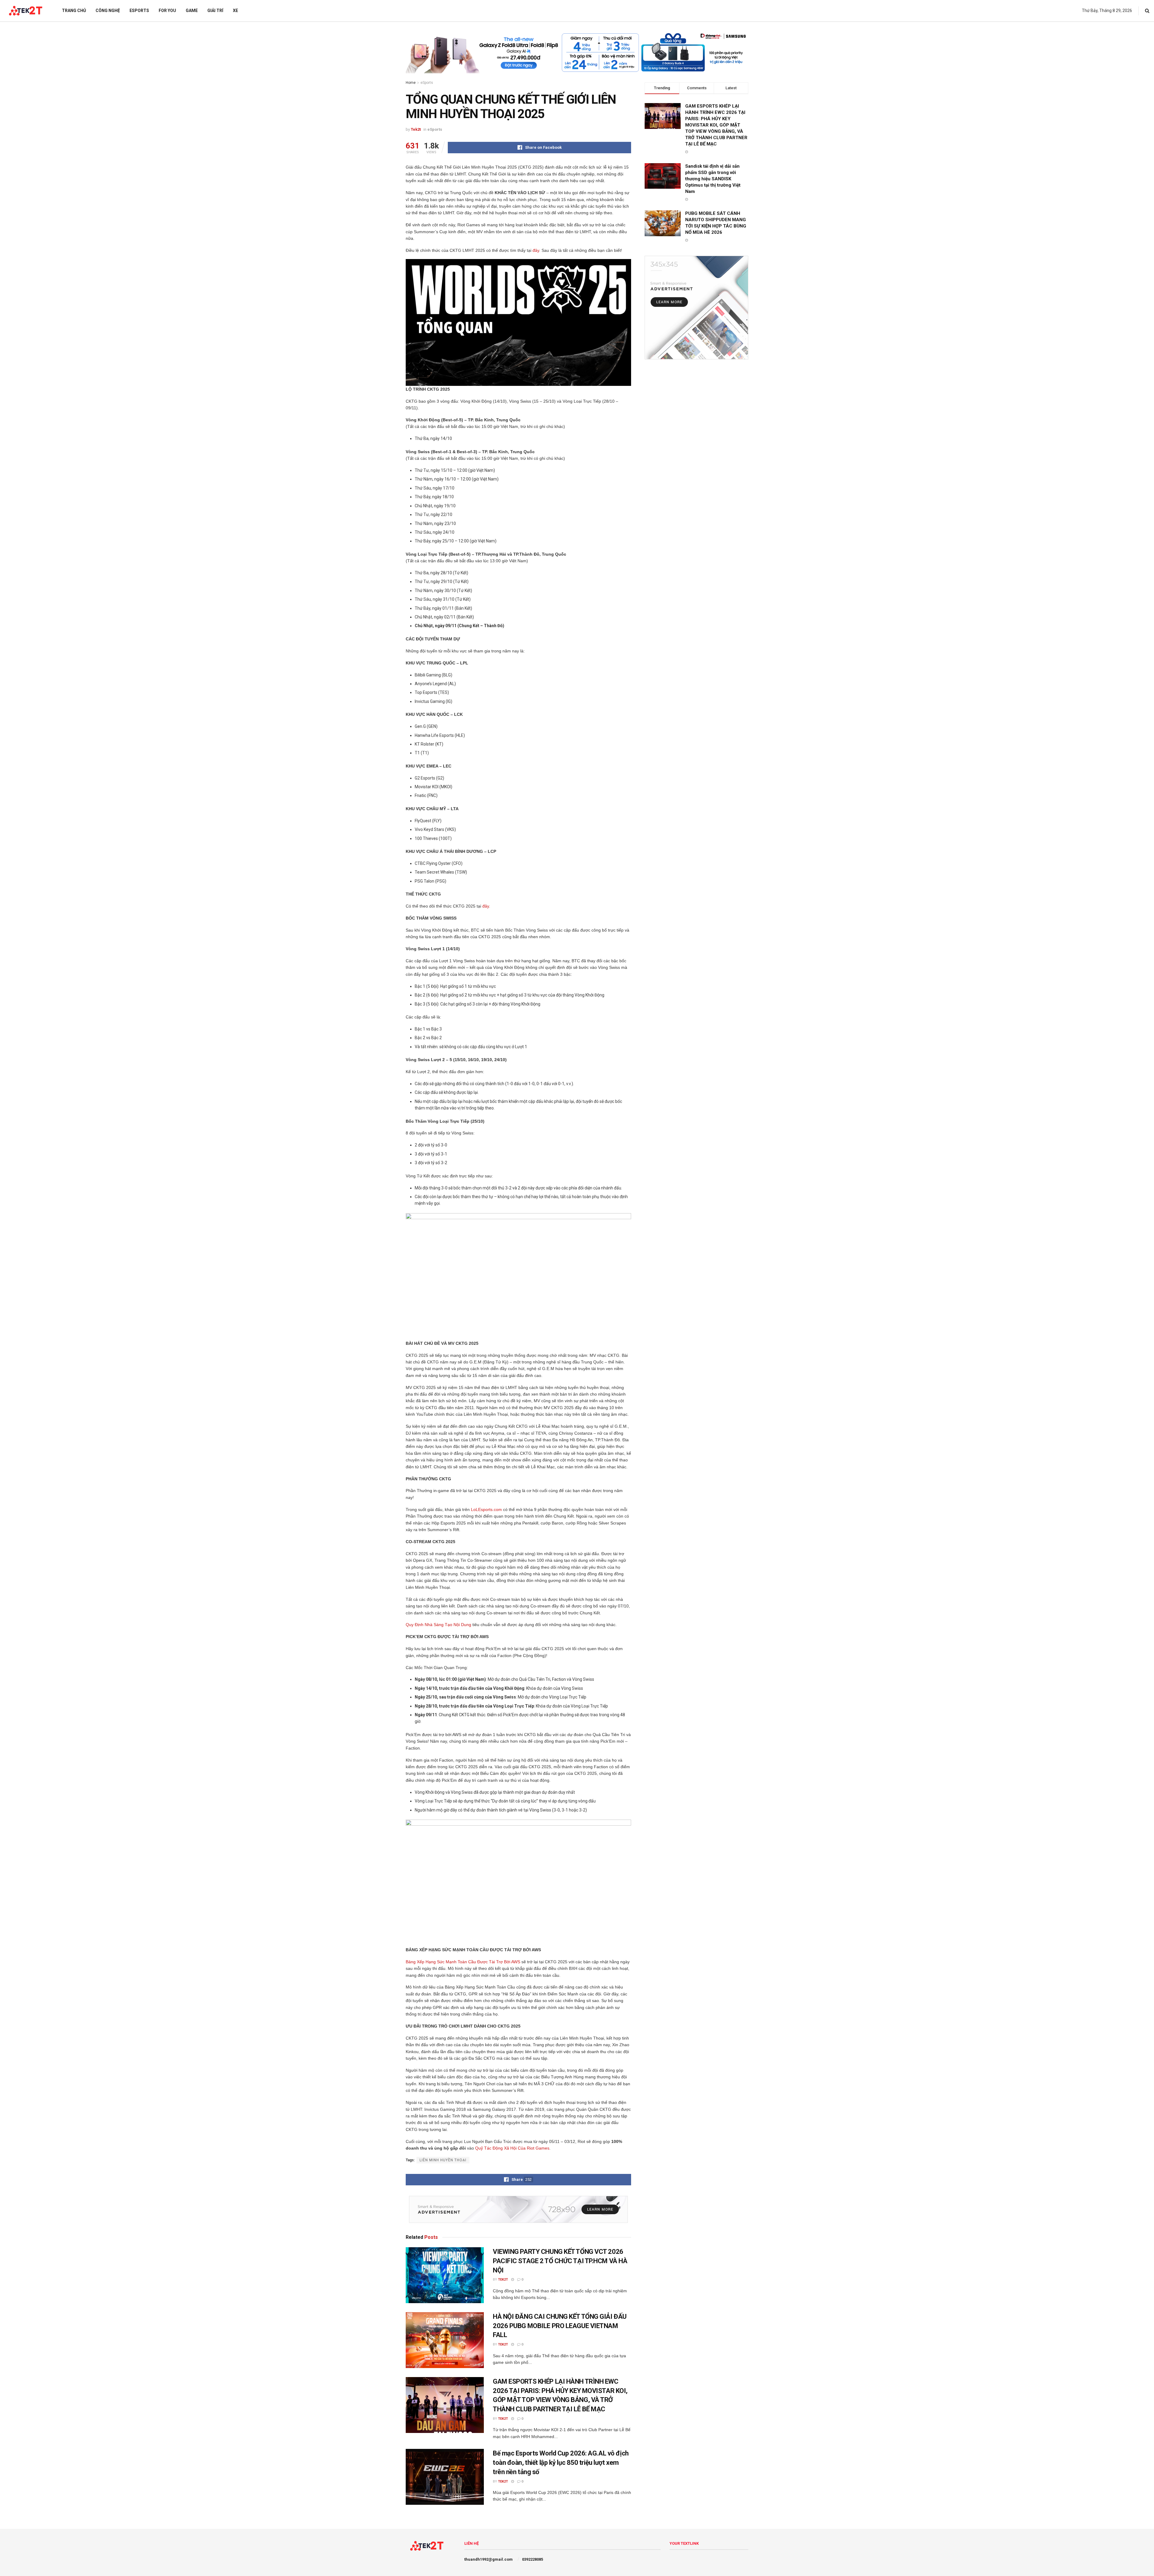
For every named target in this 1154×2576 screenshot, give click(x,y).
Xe (235, 11)
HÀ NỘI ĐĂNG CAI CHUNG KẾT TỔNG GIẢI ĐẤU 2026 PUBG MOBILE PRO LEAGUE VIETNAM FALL (560, 2326)
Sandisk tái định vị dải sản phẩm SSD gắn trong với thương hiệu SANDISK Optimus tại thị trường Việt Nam (713, 179)
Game (192, 11)
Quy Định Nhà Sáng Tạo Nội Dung (438, 1625)
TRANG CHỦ (74, 11)
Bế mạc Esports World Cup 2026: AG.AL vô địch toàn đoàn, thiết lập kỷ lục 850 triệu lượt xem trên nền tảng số (561, 2463)
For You (167, 11)
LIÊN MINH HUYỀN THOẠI (443, 2160)
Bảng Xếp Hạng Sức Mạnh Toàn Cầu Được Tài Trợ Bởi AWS (463, 1962)
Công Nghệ (108, 11)
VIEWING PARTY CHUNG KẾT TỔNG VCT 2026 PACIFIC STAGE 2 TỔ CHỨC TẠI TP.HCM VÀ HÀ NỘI (560, 2261)
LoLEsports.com (486, 1509)
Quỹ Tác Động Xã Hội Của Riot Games (512, 2148)
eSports (139, 11)
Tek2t (416, 129)
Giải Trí (215, 11)
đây (536, 250)
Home (411, 83)
